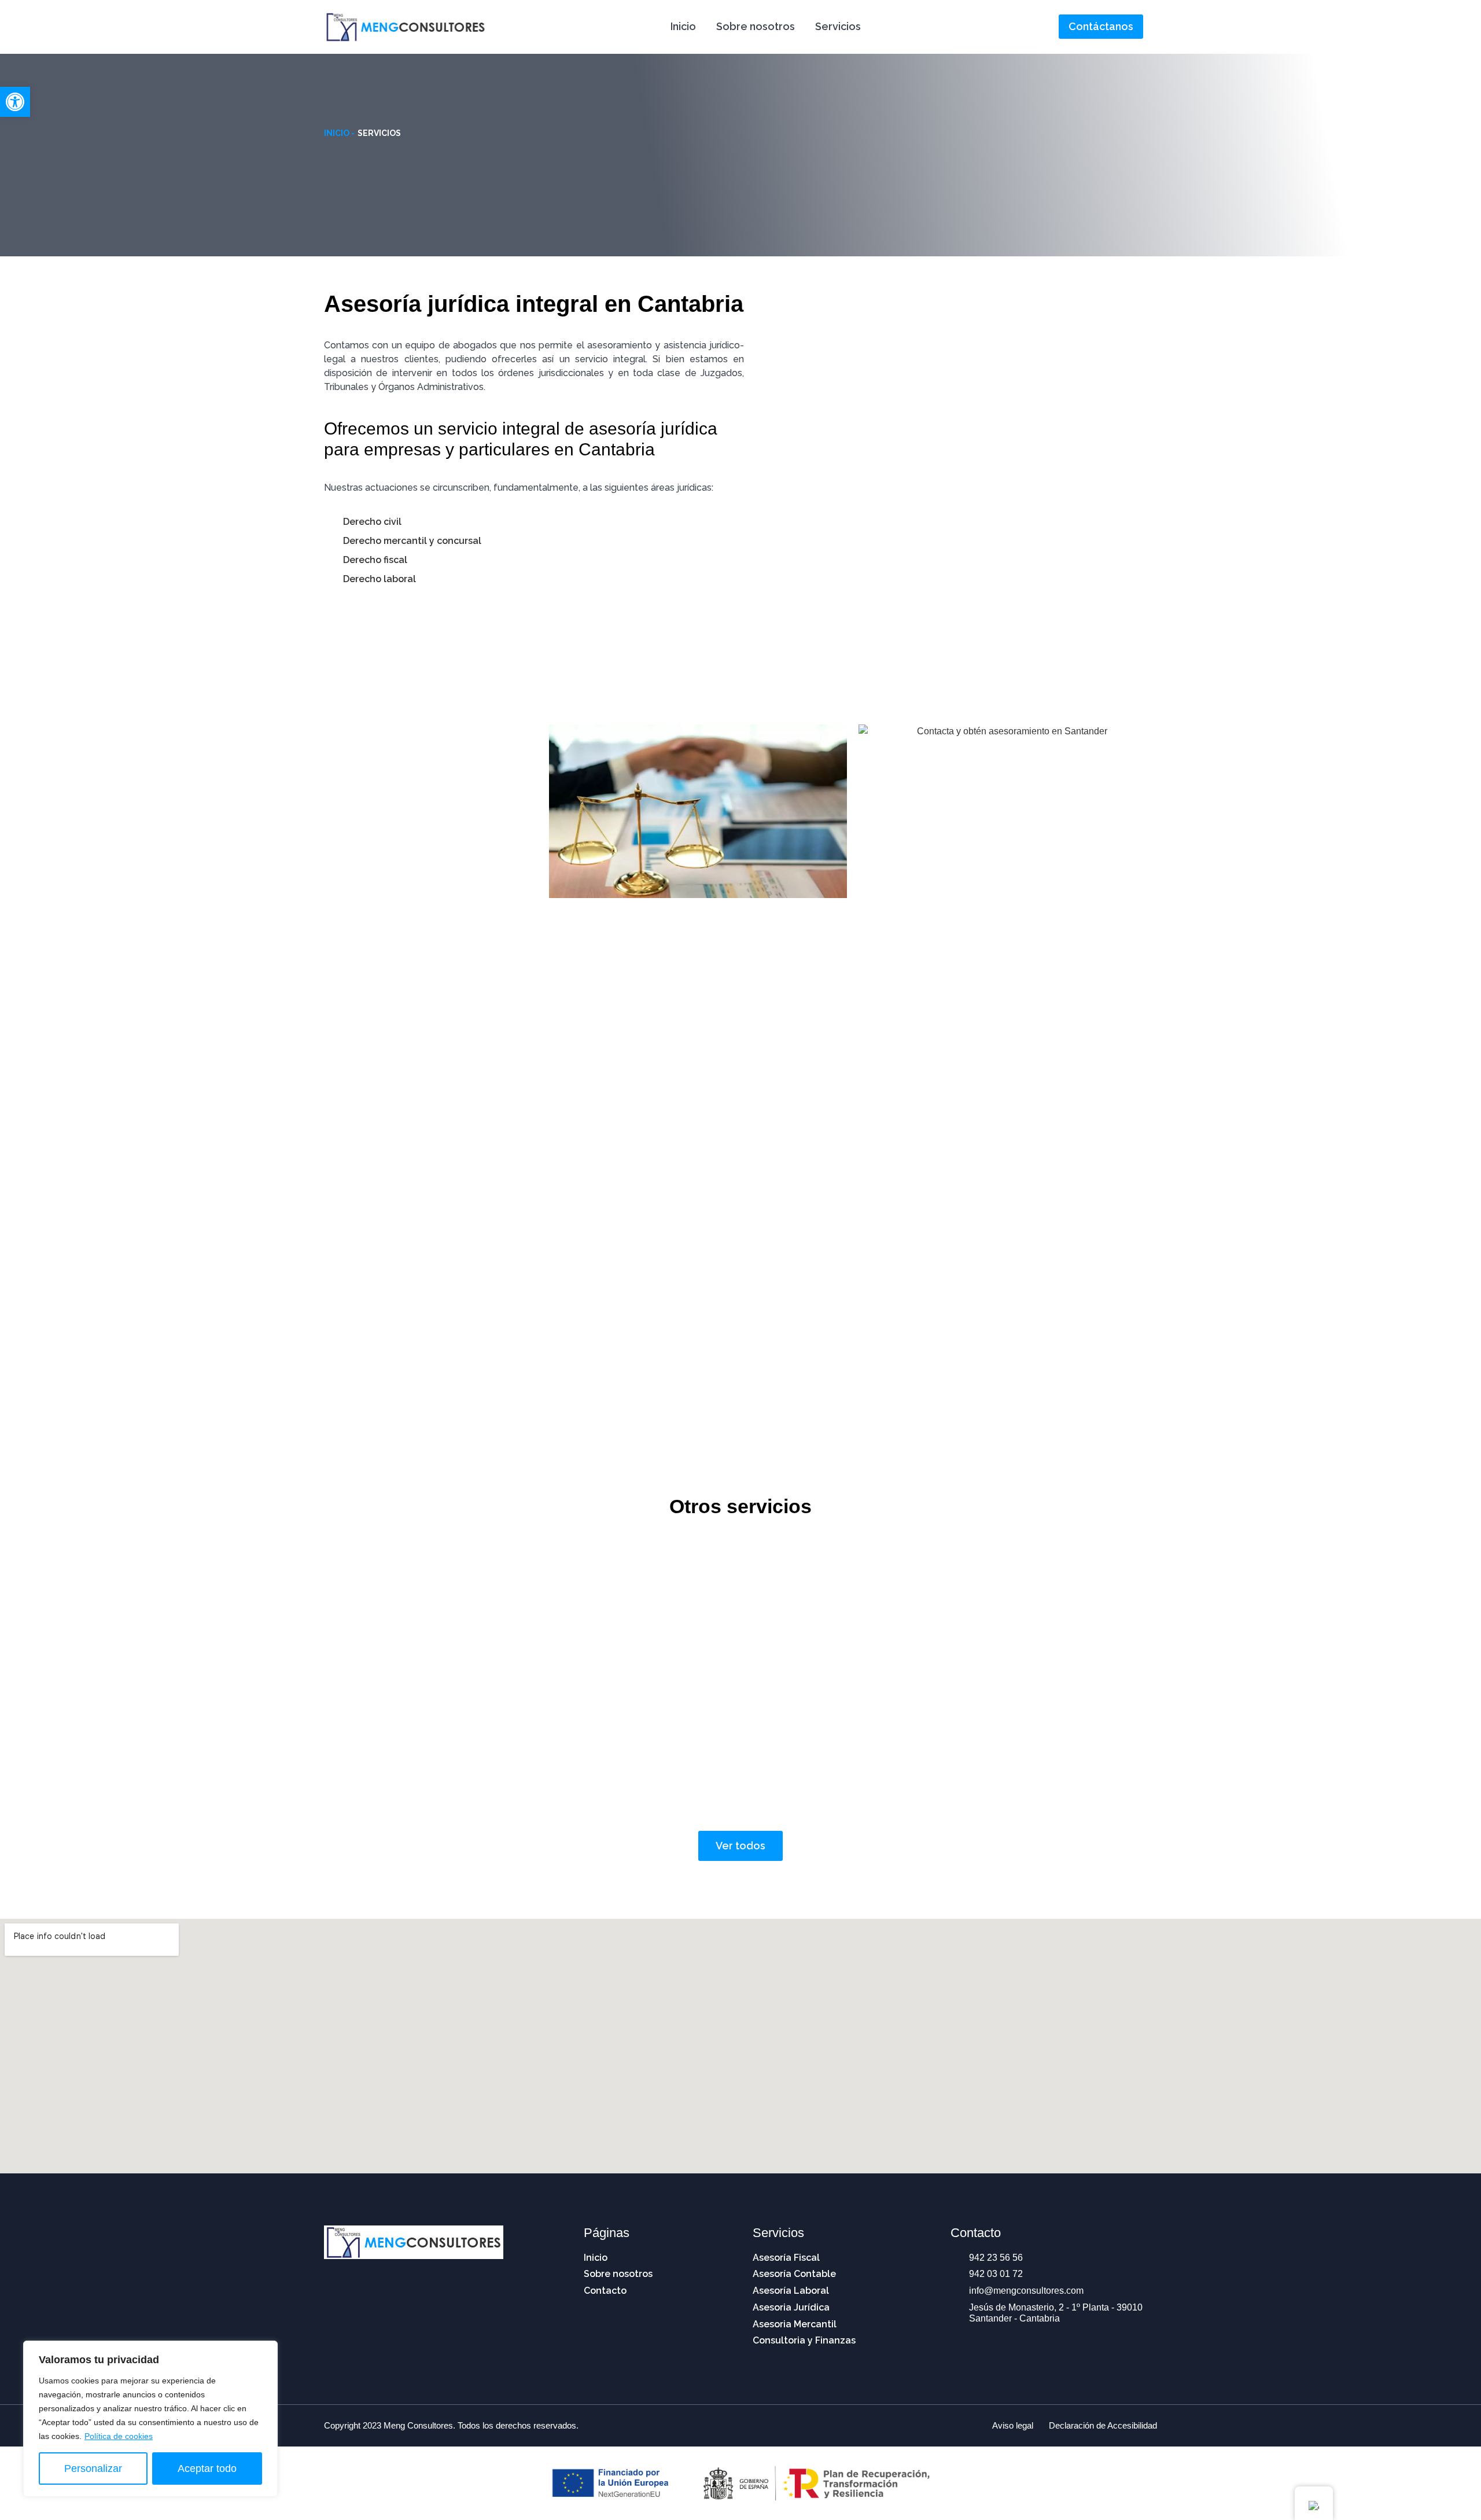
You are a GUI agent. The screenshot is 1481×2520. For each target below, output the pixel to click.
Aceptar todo (207, 2469)
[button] (15, 102)
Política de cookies (119, 2436)
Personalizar (93, 2469)
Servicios (838, 26)
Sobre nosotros (756, 26)
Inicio (683, 26)
